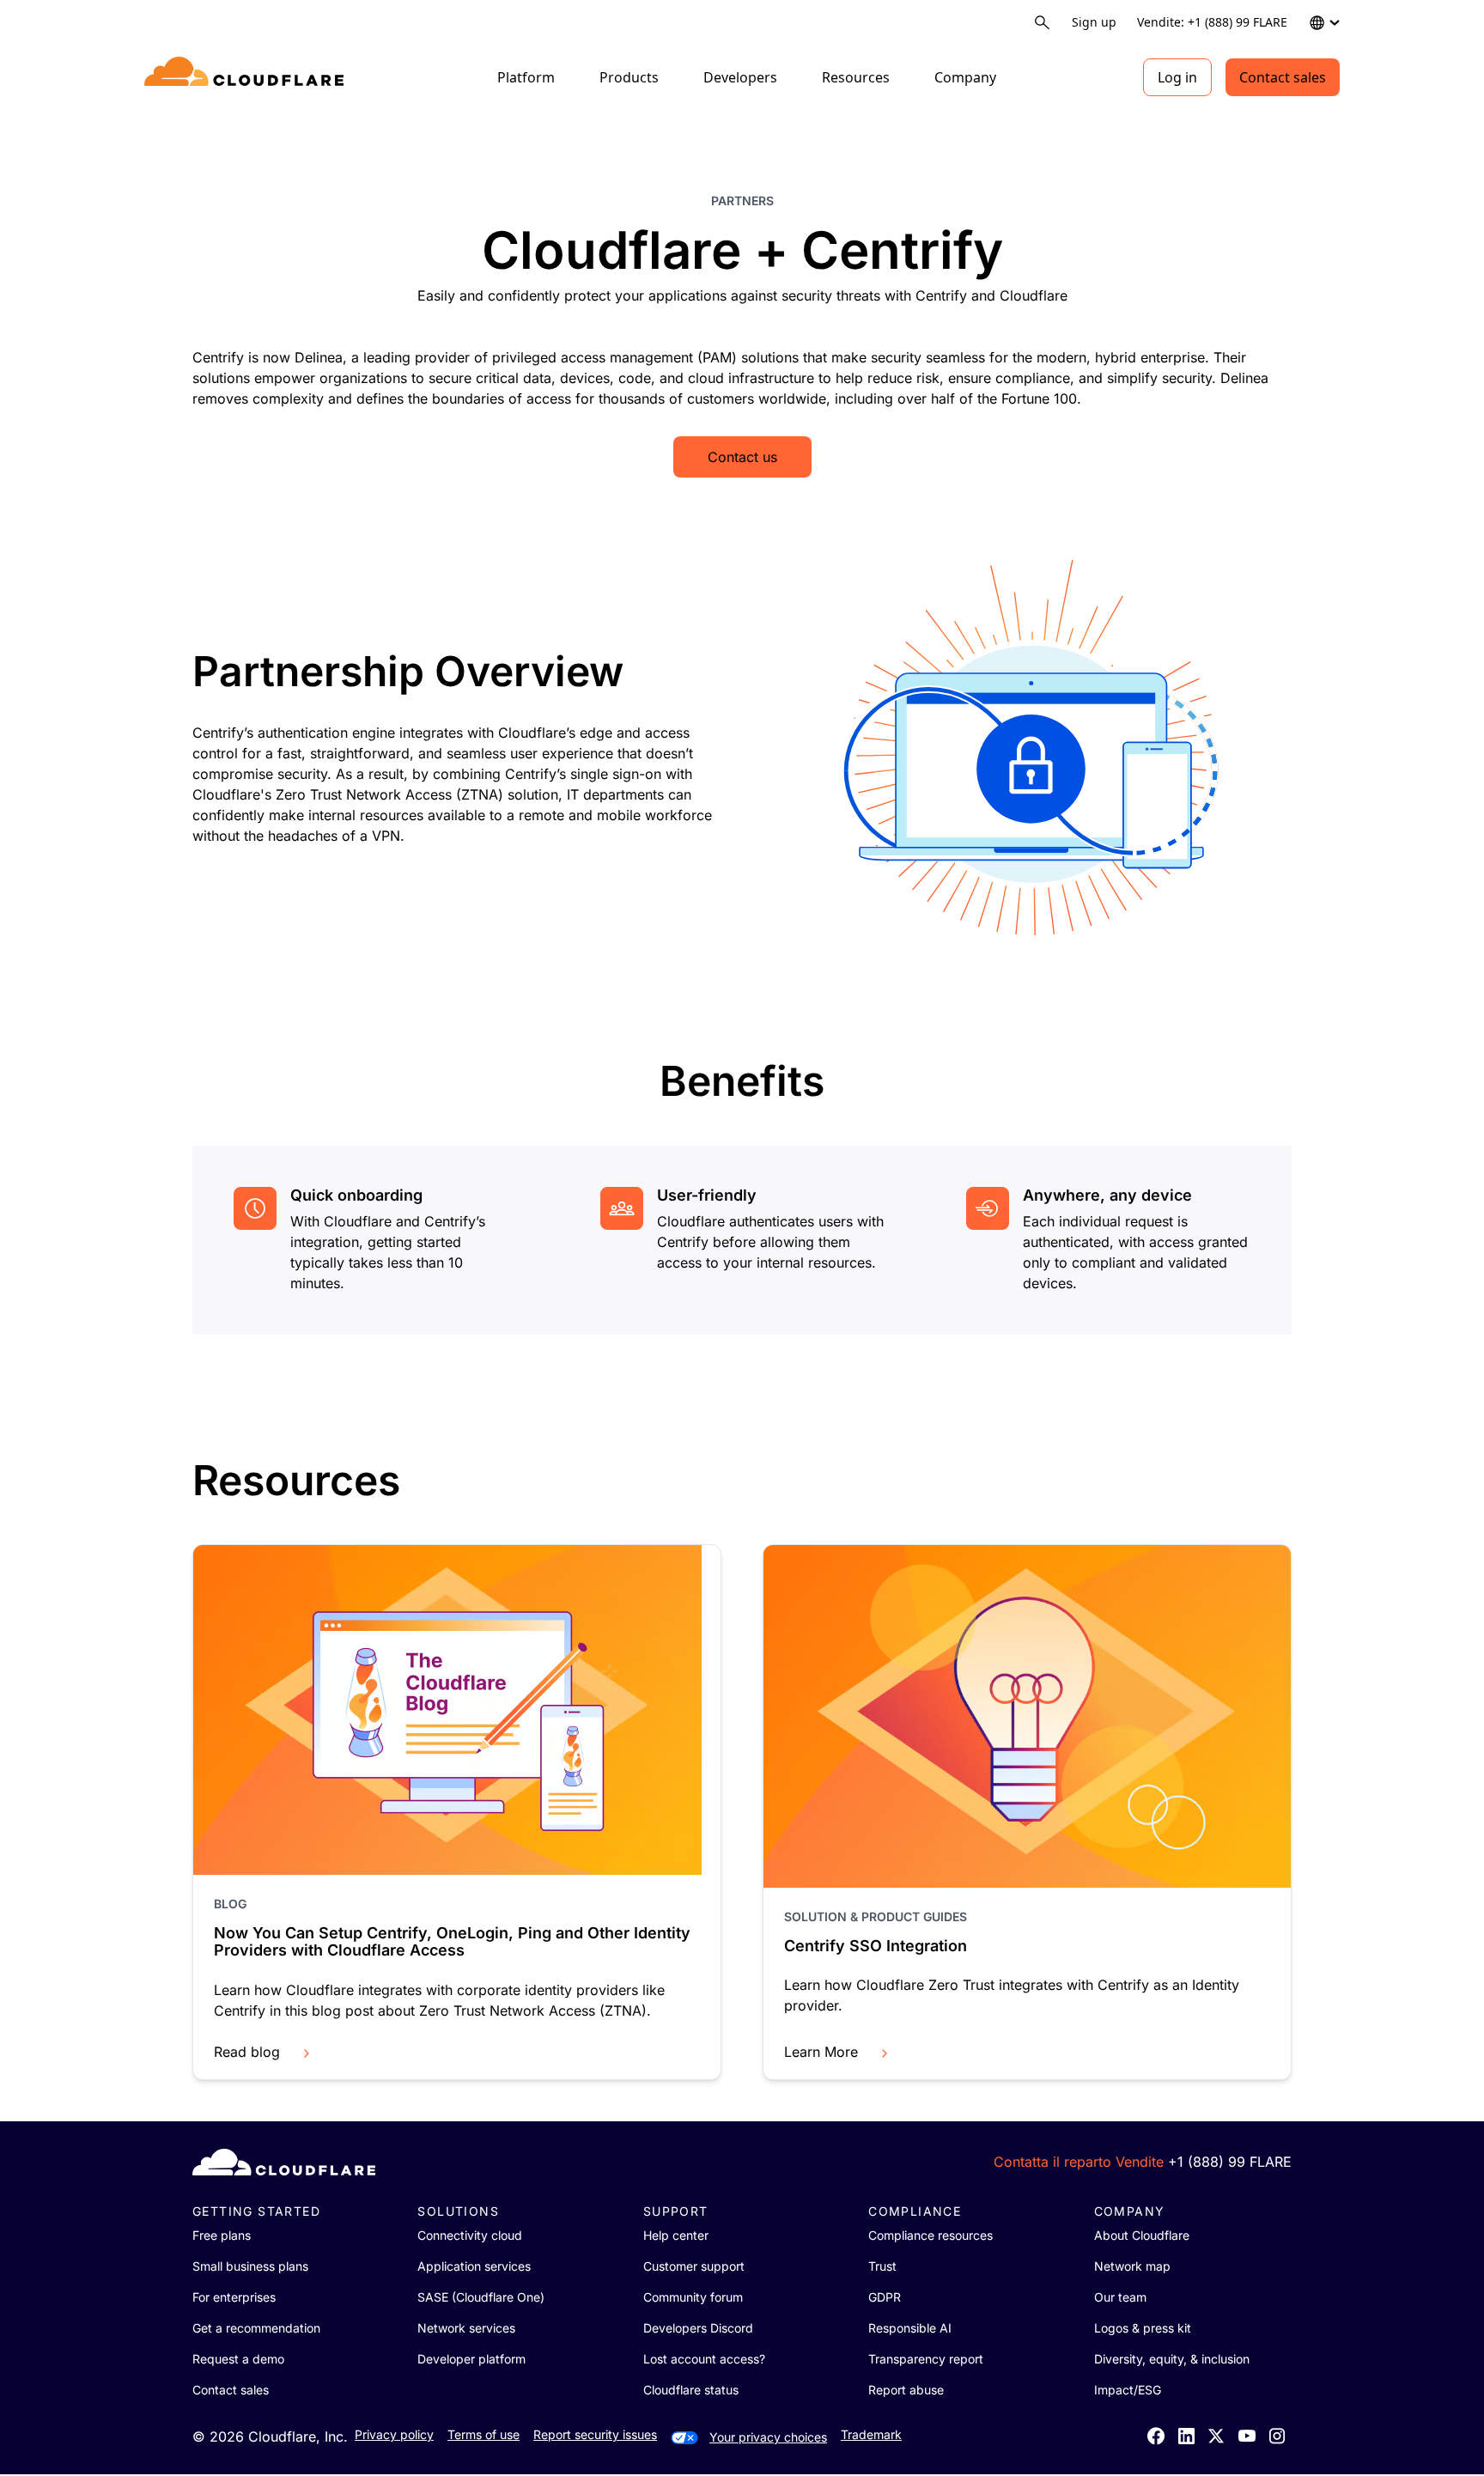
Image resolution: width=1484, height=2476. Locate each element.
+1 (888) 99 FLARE (1230, 2162)
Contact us (742, 457)
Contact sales (1283, 77)
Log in (1177, 77)
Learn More (821, 2052)
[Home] (247, 77)
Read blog (247, 2052)
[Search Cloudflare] (1042, 23)
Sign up (1094, 22)
